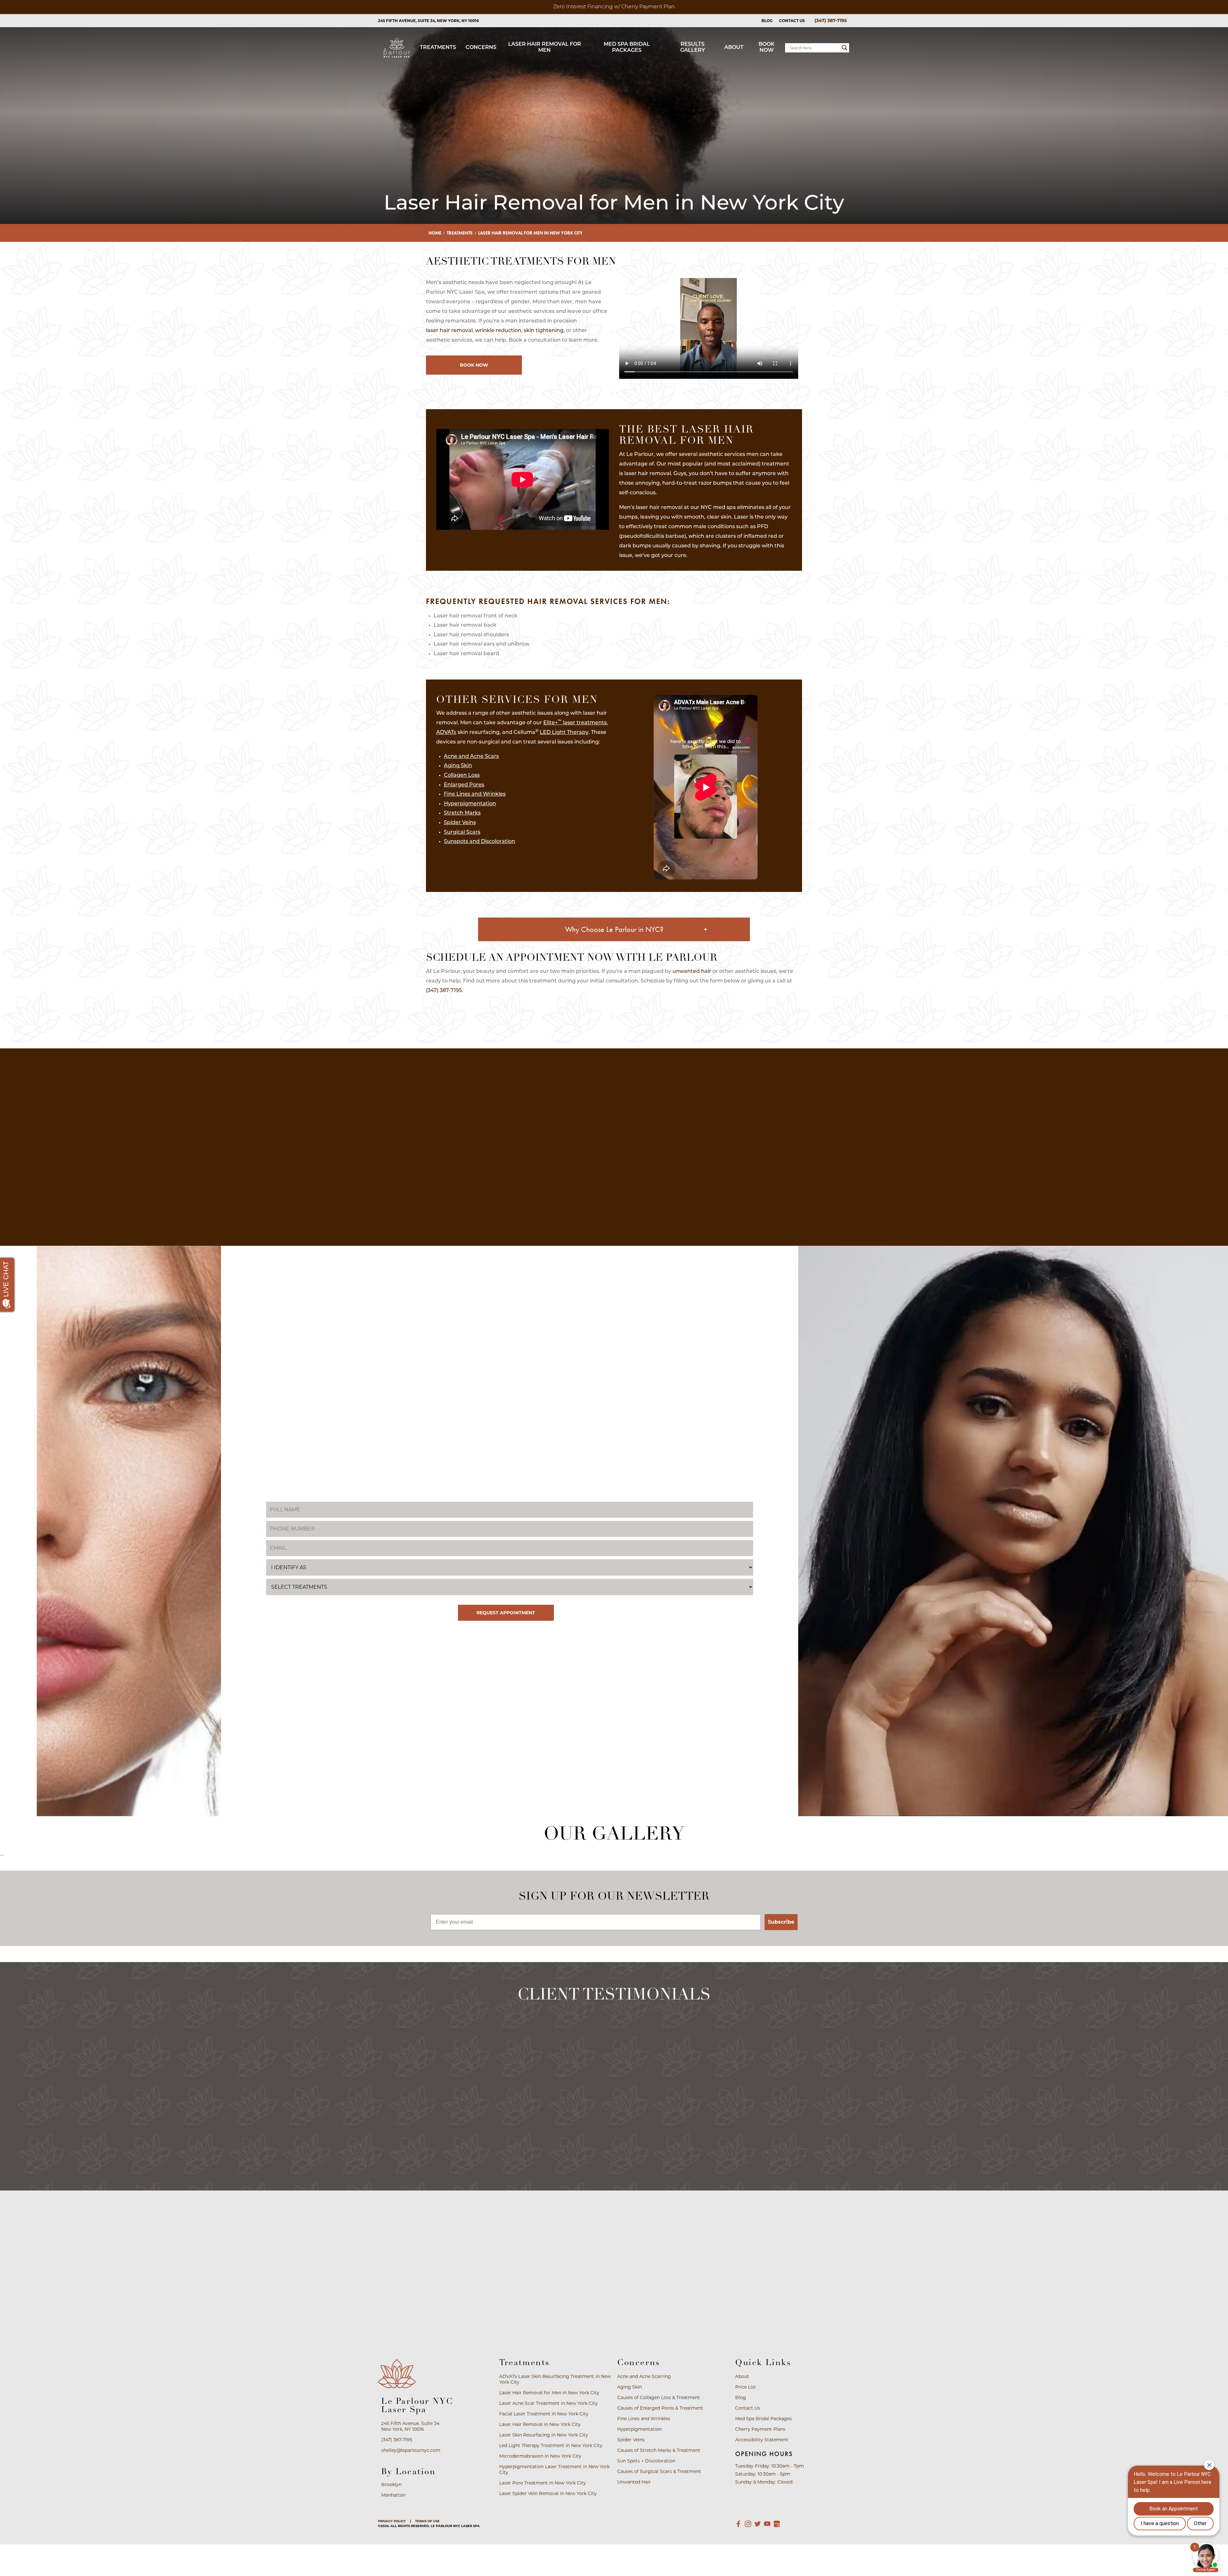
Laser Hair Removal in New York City (540, 2424)
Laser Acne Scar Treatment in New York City (548, 2403)
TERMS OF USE (427, 2521)
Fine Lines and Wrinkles (475, 794)
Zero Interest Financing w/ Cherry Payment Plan (614, 7)
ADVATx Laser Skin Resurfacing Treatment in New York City (555, 2379)
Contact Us (792, 21)
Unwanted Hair (723, 1203)
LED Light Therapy (564, 733)
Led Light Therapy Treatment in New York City (551, 2445)
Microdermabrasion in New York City (540, 2456)
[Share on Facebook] (605, 1027)
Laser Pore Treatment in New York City (543, 2483)
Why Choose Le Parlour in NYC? (614, 929)
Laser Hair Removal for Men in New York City (549, 2393)
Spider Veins (460, 823)
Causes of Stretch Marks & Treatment (668, 1179)
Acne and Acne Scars (471, 757)
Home (435, 233)
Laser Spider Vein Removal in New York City (548, 2493)
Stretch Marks (462, 813)
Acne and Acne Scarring (451, 1145)
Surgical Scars (462, 832)
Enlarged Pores (464, 785)
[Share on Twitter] (613, 1027)
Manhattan (393, 2495)
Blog (767, 21)
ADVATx (446, 733)
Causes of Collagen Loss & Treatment (668, 1149)
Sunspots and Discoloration (480, 842)
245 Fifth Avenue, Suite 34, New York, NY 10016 (429, 21)
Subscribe (781, 1922)
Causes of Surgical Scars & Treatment (777, 1179)
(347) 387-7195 (831, 20)
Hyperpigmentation (470, 804)
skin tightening (544, 331)
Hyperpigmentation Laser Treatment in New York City (554, 2469)
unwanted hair (692, 972)
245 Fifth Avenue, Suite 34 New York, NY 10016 (410, 2426)
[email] (621, 1027)
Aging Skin (458, 766)
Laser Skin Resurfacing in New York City (544, 2435)
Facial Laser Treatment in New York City (544, 2414)
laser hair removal (449, 331)
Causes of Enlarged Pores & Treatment (777, 1149)
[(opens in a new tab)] (738, 2524)
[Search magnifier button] (845, 48)
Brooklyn (391, 2485)
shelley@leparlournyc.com (411, 2450)
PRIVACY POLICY (392, 2521)
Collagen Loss (462, 775)
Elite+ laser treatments (575, 723)
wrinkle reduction (498, 331)
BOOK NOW (474, 365)
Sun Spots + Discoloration (614, 1203)
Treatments (460, 233)
